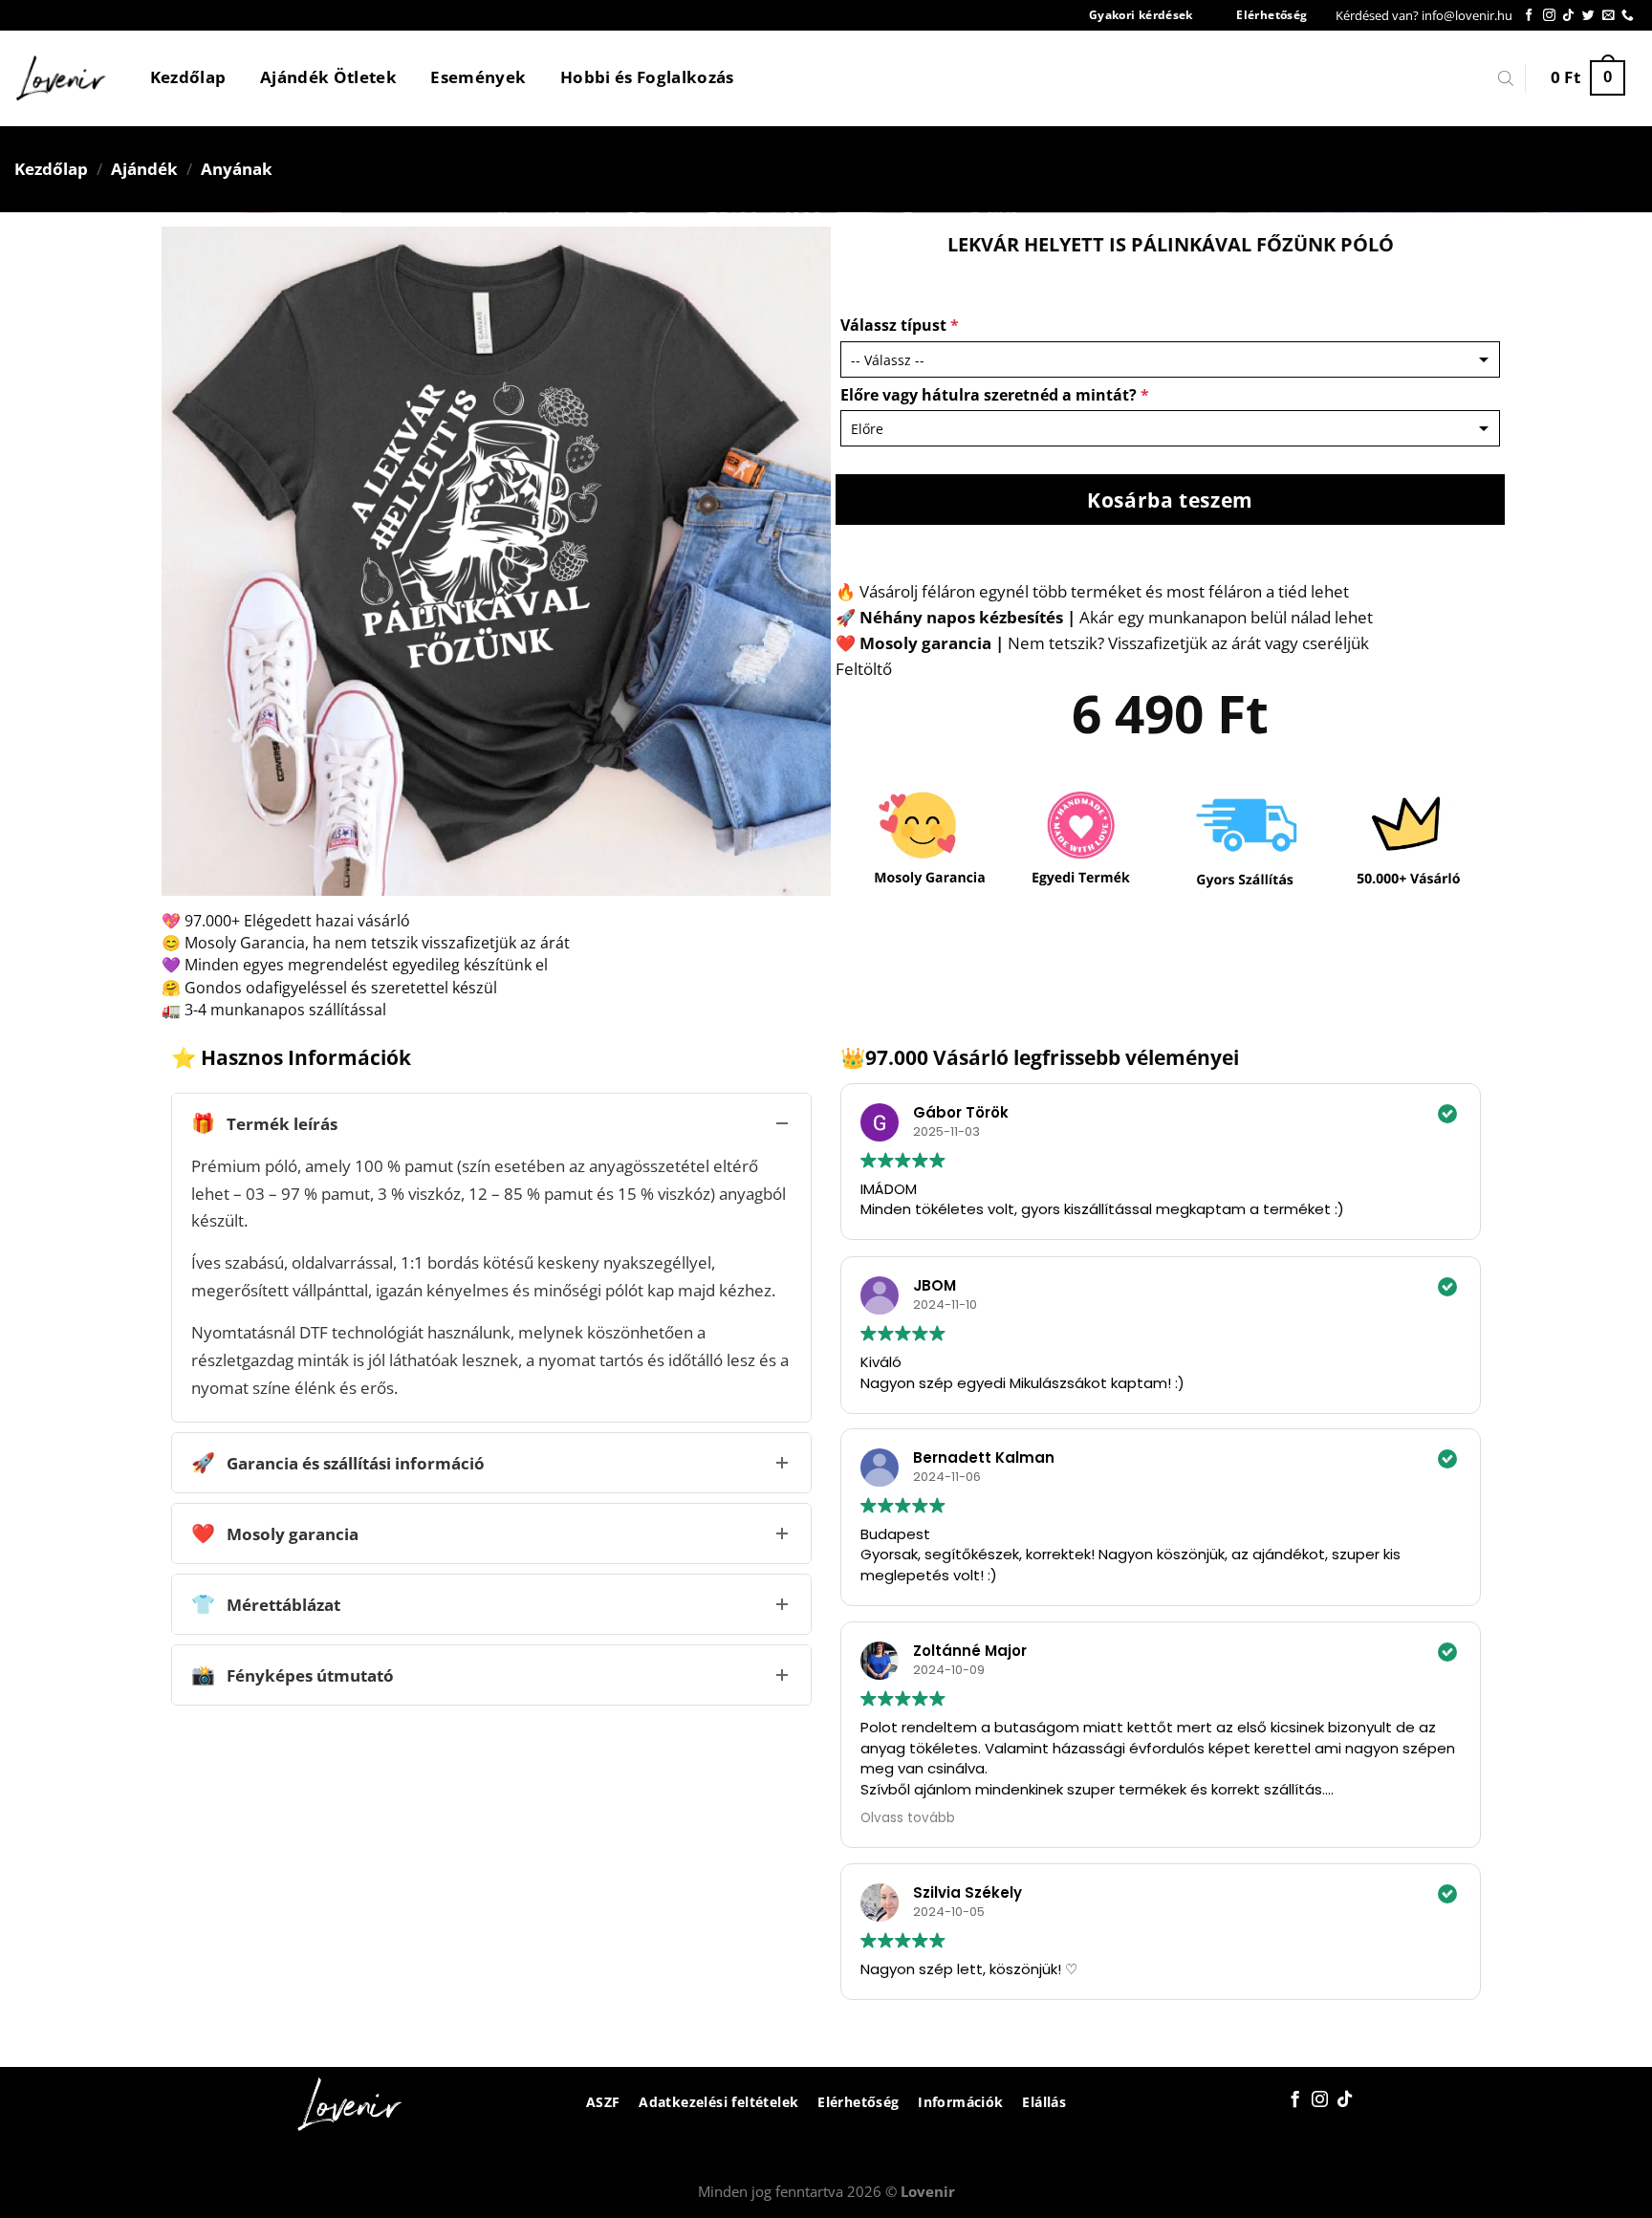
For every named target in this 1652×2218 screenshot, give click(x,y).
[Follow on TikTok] (1568, 16)
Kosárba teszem (1170, 500)
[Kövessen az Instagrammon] (1549, 16)
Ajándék (144, 169)
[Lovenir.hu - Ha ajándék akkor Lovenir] (62, 78)
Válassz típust (900, 325)
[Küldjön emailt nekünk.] (1609, 16)
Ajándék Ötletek (328, 77)
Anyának (237, 169)
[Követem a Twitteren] (1588, 16)
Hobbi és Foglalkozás (647, 77)
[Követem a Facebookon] (1529, 16)
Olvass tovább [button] (908, 1818)
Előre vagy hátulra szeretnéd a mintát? (995, 395)
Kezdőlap (188, 77)
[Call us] (1628, 16)
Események (478, 77)
